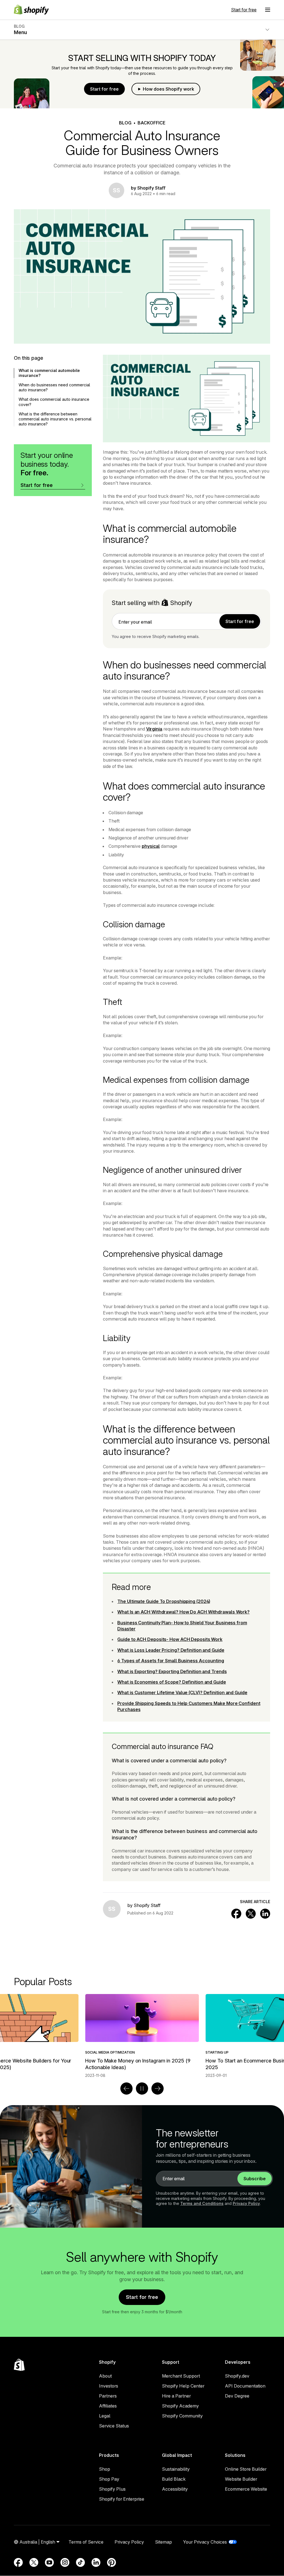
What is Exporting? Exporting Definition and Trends (172, 1671)
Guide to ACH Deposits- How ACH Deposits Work (170, 1639)
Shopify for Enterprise (122, 2499)
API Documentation (245, 2386)
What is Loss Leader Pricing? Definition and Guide (171, 1650)
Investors (109, 2386)
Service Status (114, 2426)
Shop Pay (109, 2479)
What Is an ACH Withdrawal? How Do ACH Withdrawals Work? (183, 1612)
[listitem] (142, 2036)
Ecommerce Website (246, 2489)
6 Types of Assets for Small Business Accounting (171, 1661)
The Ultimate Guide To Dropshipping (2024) (164, 1601)
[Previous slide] (126, 2089)
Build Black (174, 2479)
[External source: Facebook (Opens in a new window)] (18, 2562)
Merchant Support (181, 2376)
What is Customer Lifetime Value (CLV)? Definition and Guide (182, 1692)
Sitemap (163, 2542)
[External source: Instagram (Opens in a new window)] (65, 2562)
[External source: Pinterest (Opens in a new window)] (111, 2562)
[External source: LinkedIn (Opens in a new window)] (96, 2562)
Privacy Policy (246, 2203)
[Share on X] (251, 1914)
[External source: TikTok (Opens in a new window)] (80, 2562)
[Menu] (268, 10)
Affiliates (108, 2406)
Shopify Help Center (183, 2386)
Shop (105, 2469)
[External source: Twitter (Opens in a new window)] (34, 2562)
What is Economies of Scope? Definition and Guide (172, 1682)
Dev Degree (237, 2396)
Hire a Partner (176, 2396)
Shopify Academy (180, 2406)
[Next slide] (158, 2089)
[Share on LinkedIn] (265, 1914)
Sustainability (176, 2469)
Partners (108, 2396)
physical (151, 846)
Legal (105, 2416)
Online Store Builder (246, 2469)
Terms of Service (86, 2542)
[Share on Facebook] (236, 1914)
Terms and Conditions (202, 2203)
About (105, 2376)
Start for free (244, 10)
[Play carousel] (142, 2089)
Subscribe (255, 2179)
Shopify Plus (112, 2489)
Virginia (154, 729)
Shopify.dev (237, 2376)
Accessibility (175, 2489)
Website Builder (241, 2479)
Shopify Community (182, 2416)
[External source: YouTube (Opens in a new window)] (49, 2562)
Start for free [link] (240, 621)
